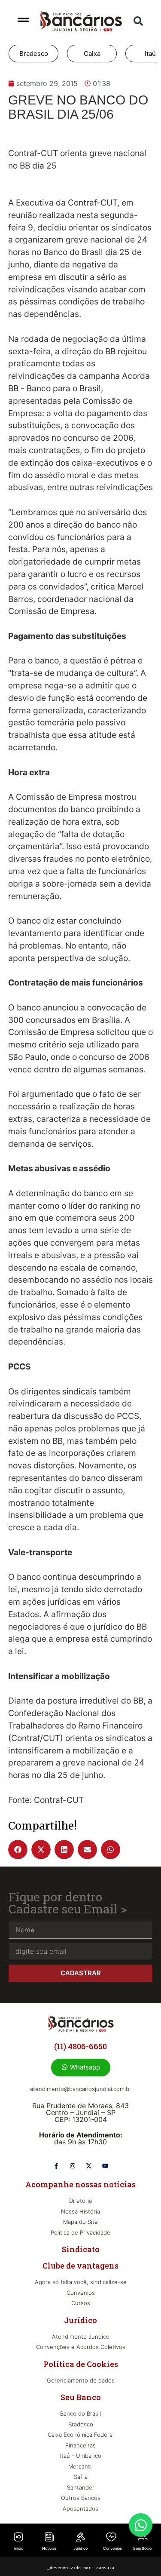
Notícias (49, 2548)
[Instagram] (73, 2166)
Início (19, 2548)
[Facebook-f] (56, 2166)
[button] (138, 21)
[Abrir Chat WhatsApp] (141, 2525)
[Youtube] (105, 2166)
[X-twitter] (89, 2166)
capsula (105, 2568)
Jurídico (80, 2548)
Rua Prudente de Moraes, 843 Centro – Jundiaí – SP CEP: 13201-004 (80, 2112)
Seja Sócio (142, 2548)
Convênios (112, 2548)
